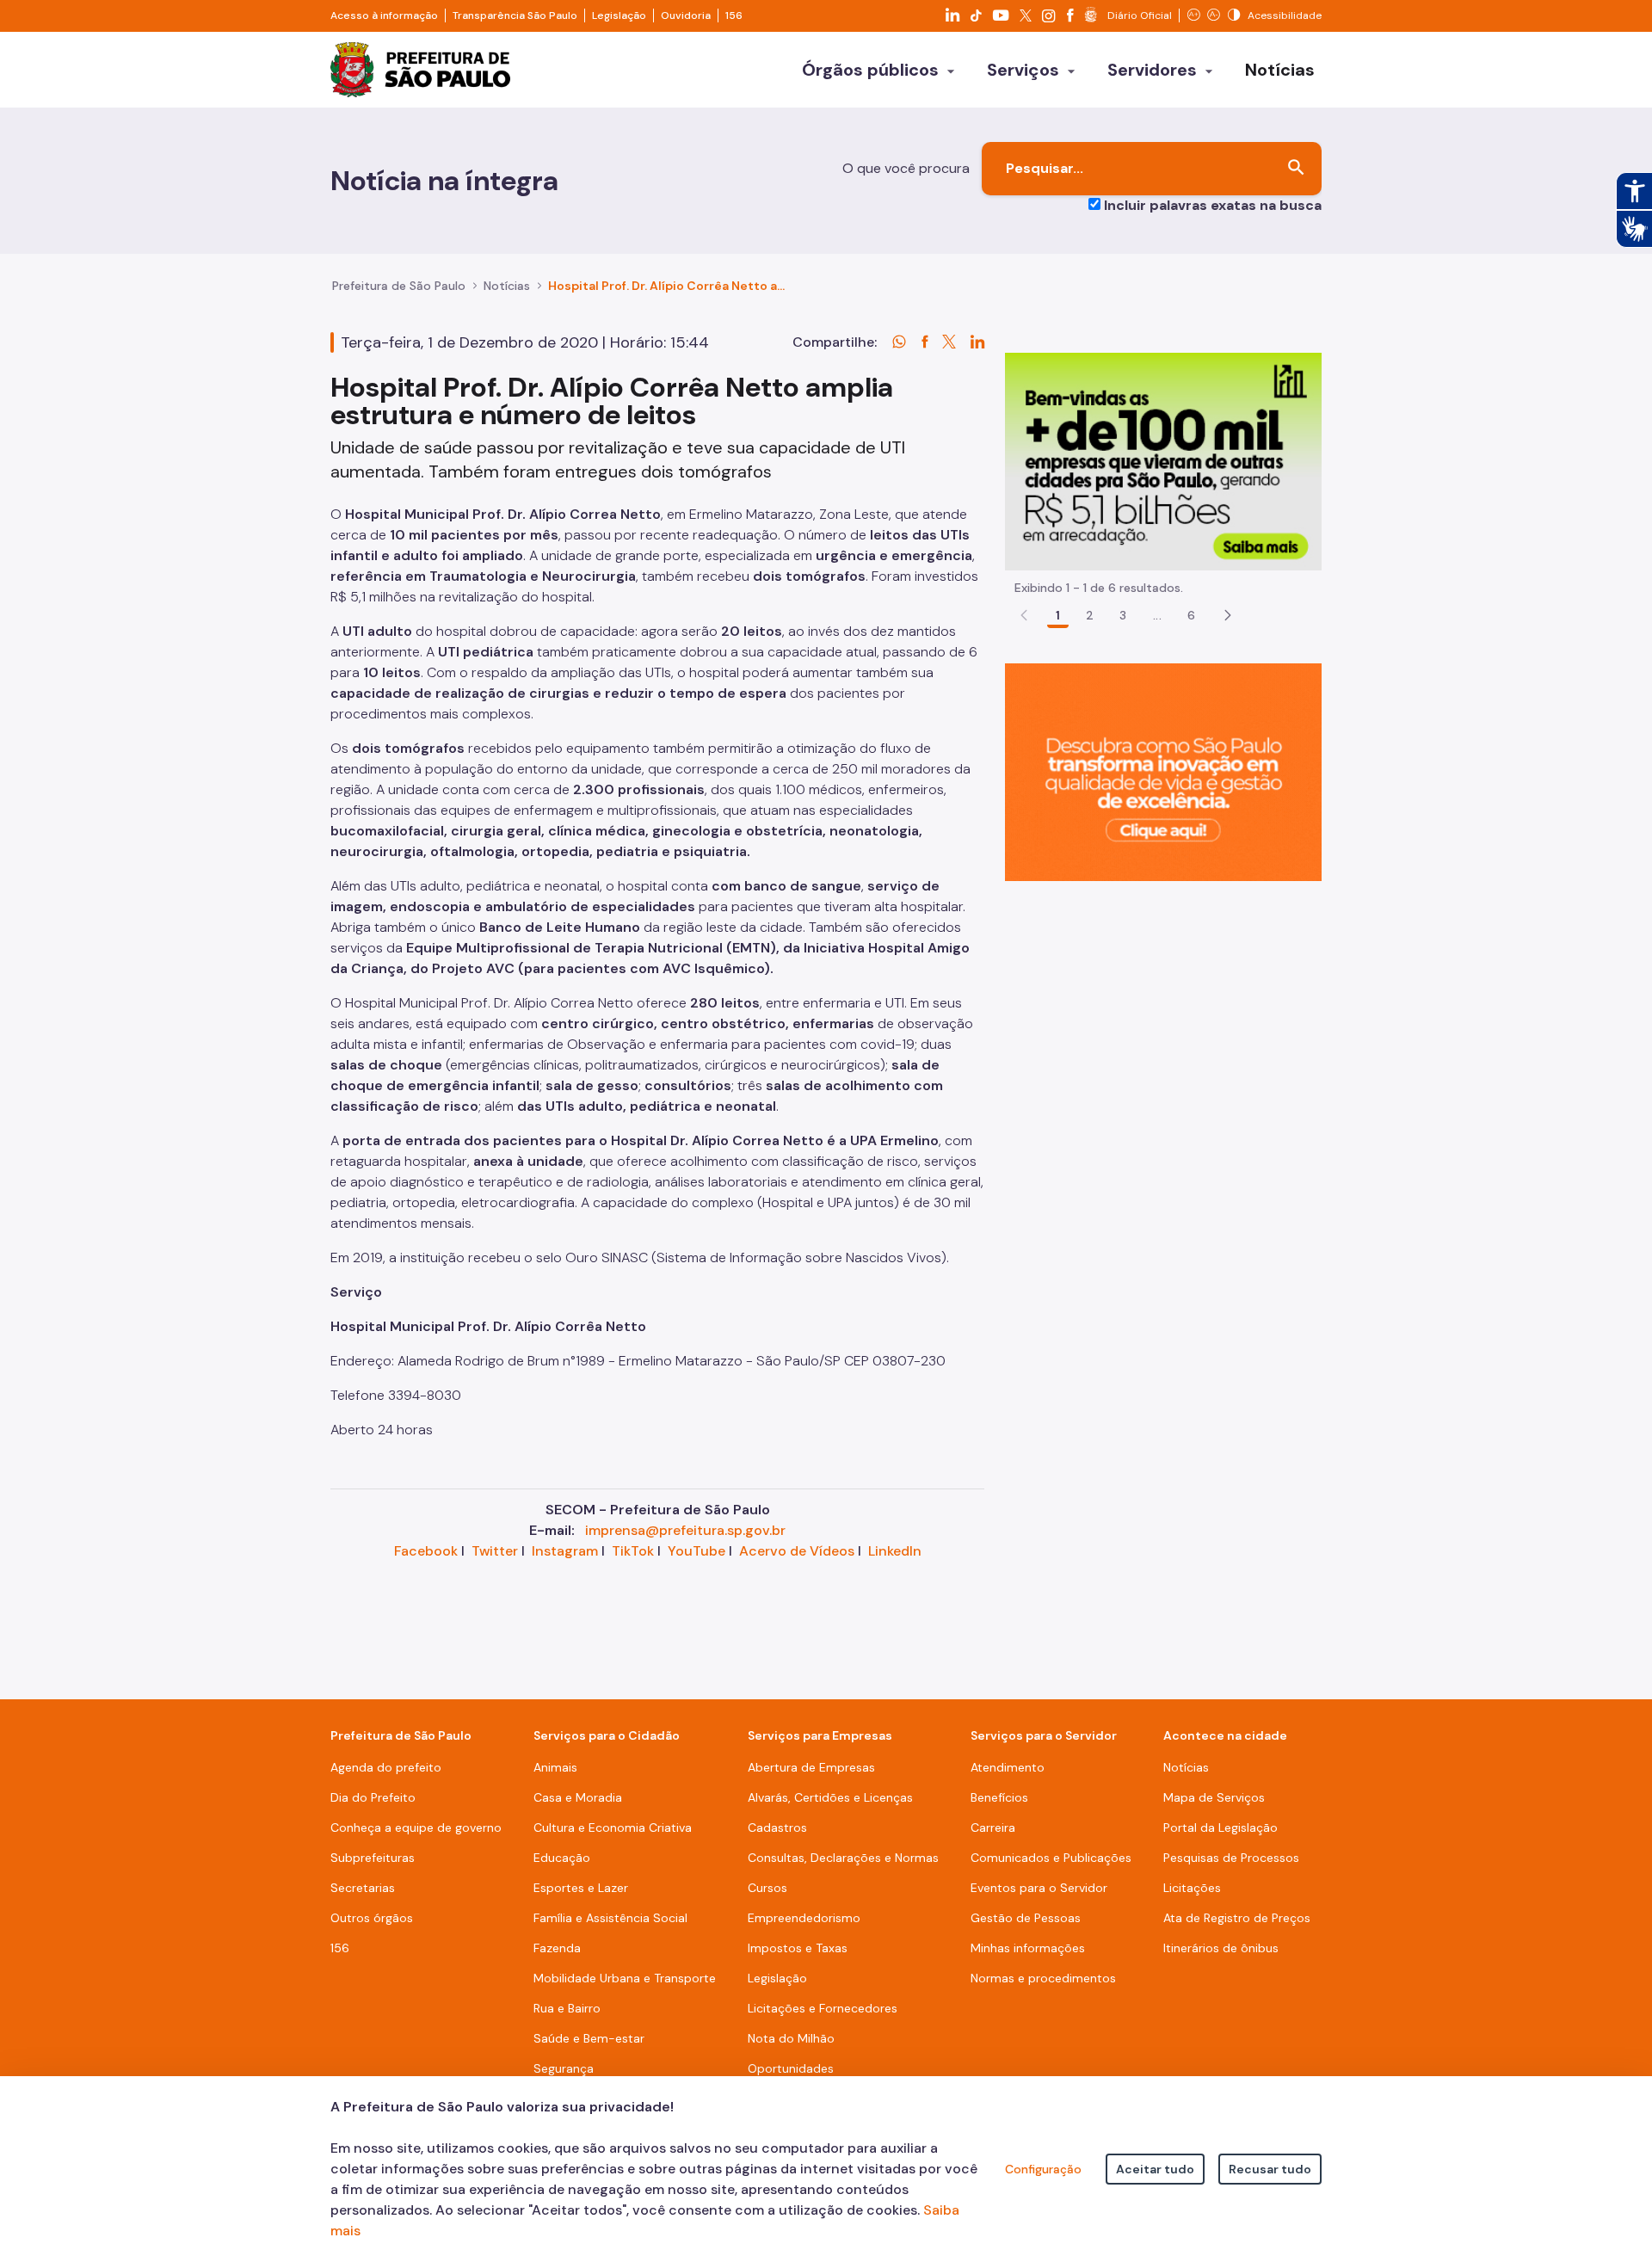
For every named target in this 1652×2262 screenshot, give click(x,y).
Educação (562, 1858)
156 (734, 15)
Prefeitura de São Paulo (399, 286)
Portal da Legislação (1221, 1827)
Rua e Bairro (567, 2008)
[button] (1228, 615)
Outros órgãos (372, 1918)
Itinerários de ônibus (1221, 1948)
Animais (555, 1767)
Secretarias (363, 1888)
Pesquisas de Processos (1231, 1858)
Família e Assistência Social (610, 1918)
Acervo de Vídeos (797, 1551)
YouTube (697, 1551)
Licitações (1192, 1888)
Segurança (564, 2068)
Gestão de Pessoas (1026, 1918)
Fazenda (557, 1948)
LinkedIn (895, 1551)
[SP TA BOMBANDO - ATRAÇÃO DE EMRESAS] (1163, 461)
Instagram (565, 1551)
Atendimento (1008, 1767)
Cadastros (777, 1827)
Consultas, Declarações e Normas (843, 1858)
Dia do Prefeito (373, 1797)
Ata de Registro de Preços (1237, 1918)
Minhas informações (1028, 1948)
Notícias (507, 286)
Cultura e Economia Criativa (613, 1827)
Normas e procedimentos (1043, 1978)
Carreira (993, 1827)
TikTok (633, 1551)
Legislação (619, 15)
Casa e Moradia (578, 1797)
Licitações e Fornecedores (823, 2008)
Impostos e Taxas (798, 1948)
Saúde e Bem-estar (589, 2038)
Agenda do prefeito (386, 1767)
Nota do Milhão (791, 2038)
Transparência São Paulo (515, 15)
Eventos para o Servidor (1039, 1888)
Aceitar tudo (1155, 2169)
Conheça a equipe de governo (416, 1827)
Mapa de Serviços (1214, 1797)
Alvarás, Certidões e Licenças (830, 1797)
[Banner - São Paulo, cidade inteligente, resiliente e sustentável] (1163, 771)
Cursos (767, 1888)
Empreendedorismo (804, 1918)
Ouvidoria (686, 15)
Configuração (1043, 2169)
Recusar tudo (1270, 2169)
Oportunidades (791, 2068)
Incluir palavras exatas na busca (1213, 205)
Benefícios (999, 1797)
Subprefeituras (373, 1858)
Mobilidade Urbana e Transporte (625, 1978)
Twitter (495, 1551)
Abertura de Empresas (811, 1767)
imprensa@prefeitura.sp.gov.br (685, 1530)
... (1157, 615)
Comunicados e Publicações (1051, 1858)
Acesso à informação (384, 15)
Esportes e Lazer (581, 1888)
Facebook (426, 1551)
